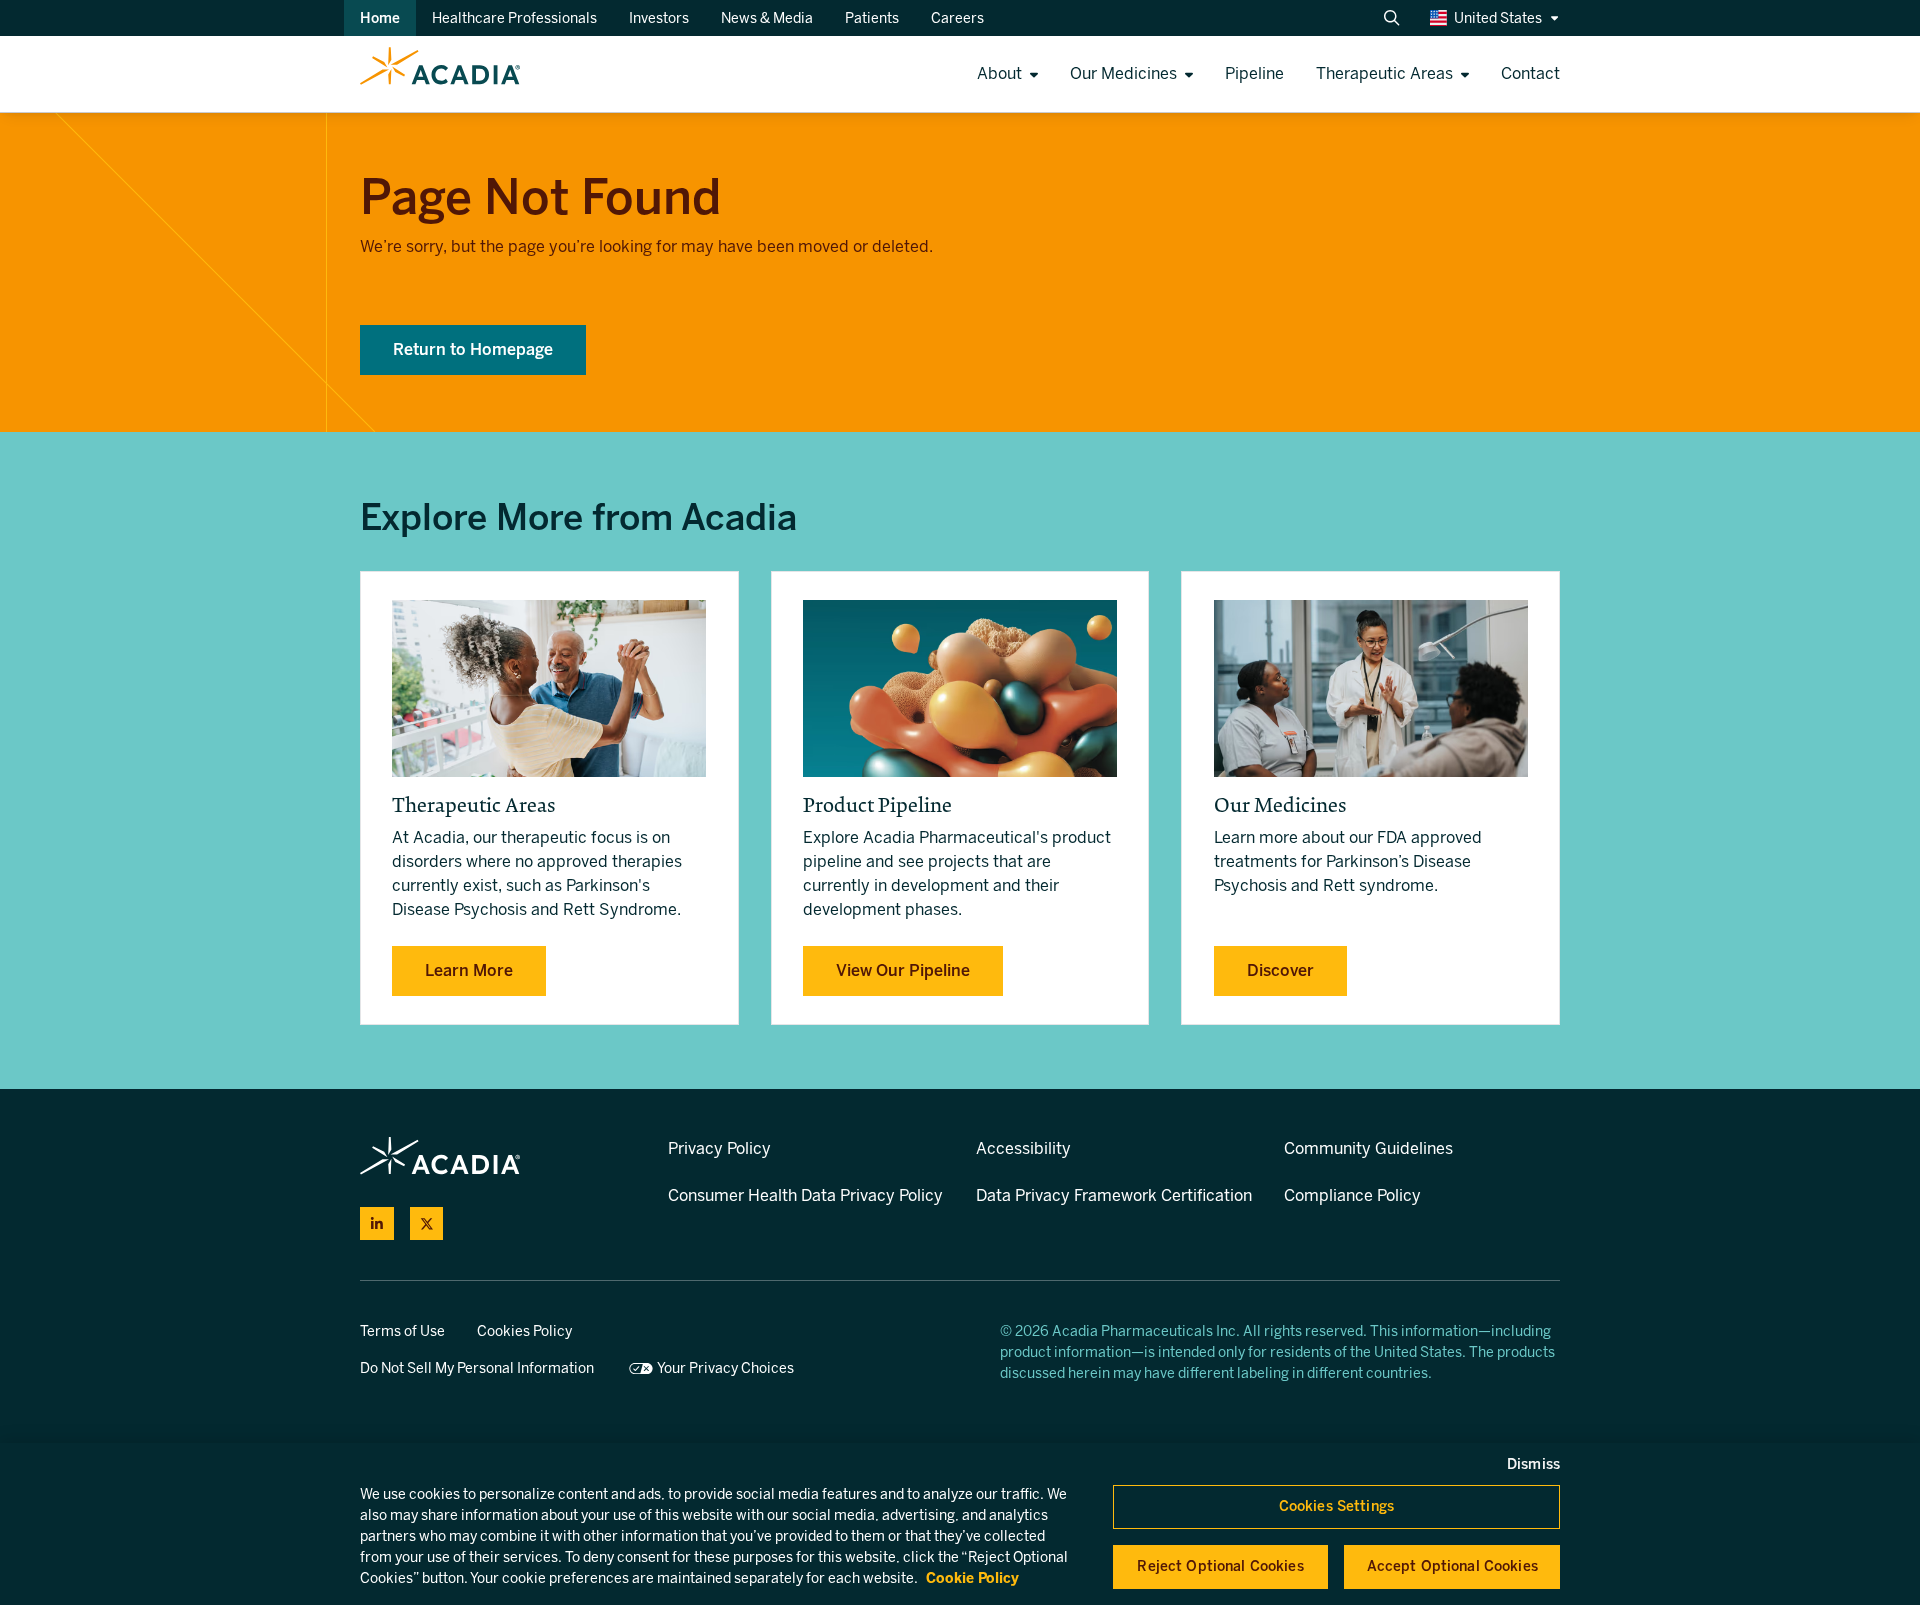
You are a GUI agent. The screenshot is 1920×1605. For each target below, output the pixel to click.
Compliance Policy (1352, 1195)
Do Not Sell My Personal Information (477, 1368)
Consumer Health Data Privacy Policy (805, 1195)
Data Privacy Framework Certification (1114, 1195)
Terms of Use (402, 1331)
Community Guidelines (1368, 1148)
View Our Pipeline (903, 970)
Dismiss (1533, 1464)
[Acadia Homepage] (260, 74)
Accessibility (1023, 1148)
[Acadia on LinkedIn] (377, 1224)
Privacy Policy (719, 1148)
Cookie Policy (972, 1578)
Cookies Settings (1336, 1506)
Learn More (469, 970)
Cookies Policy (524, 1331)
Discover (1280, 970)
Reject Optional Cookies (1220, 1566)
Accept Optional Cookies (1452, 1566)
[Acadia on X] (427, 1224)
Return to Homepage (473, 349)
